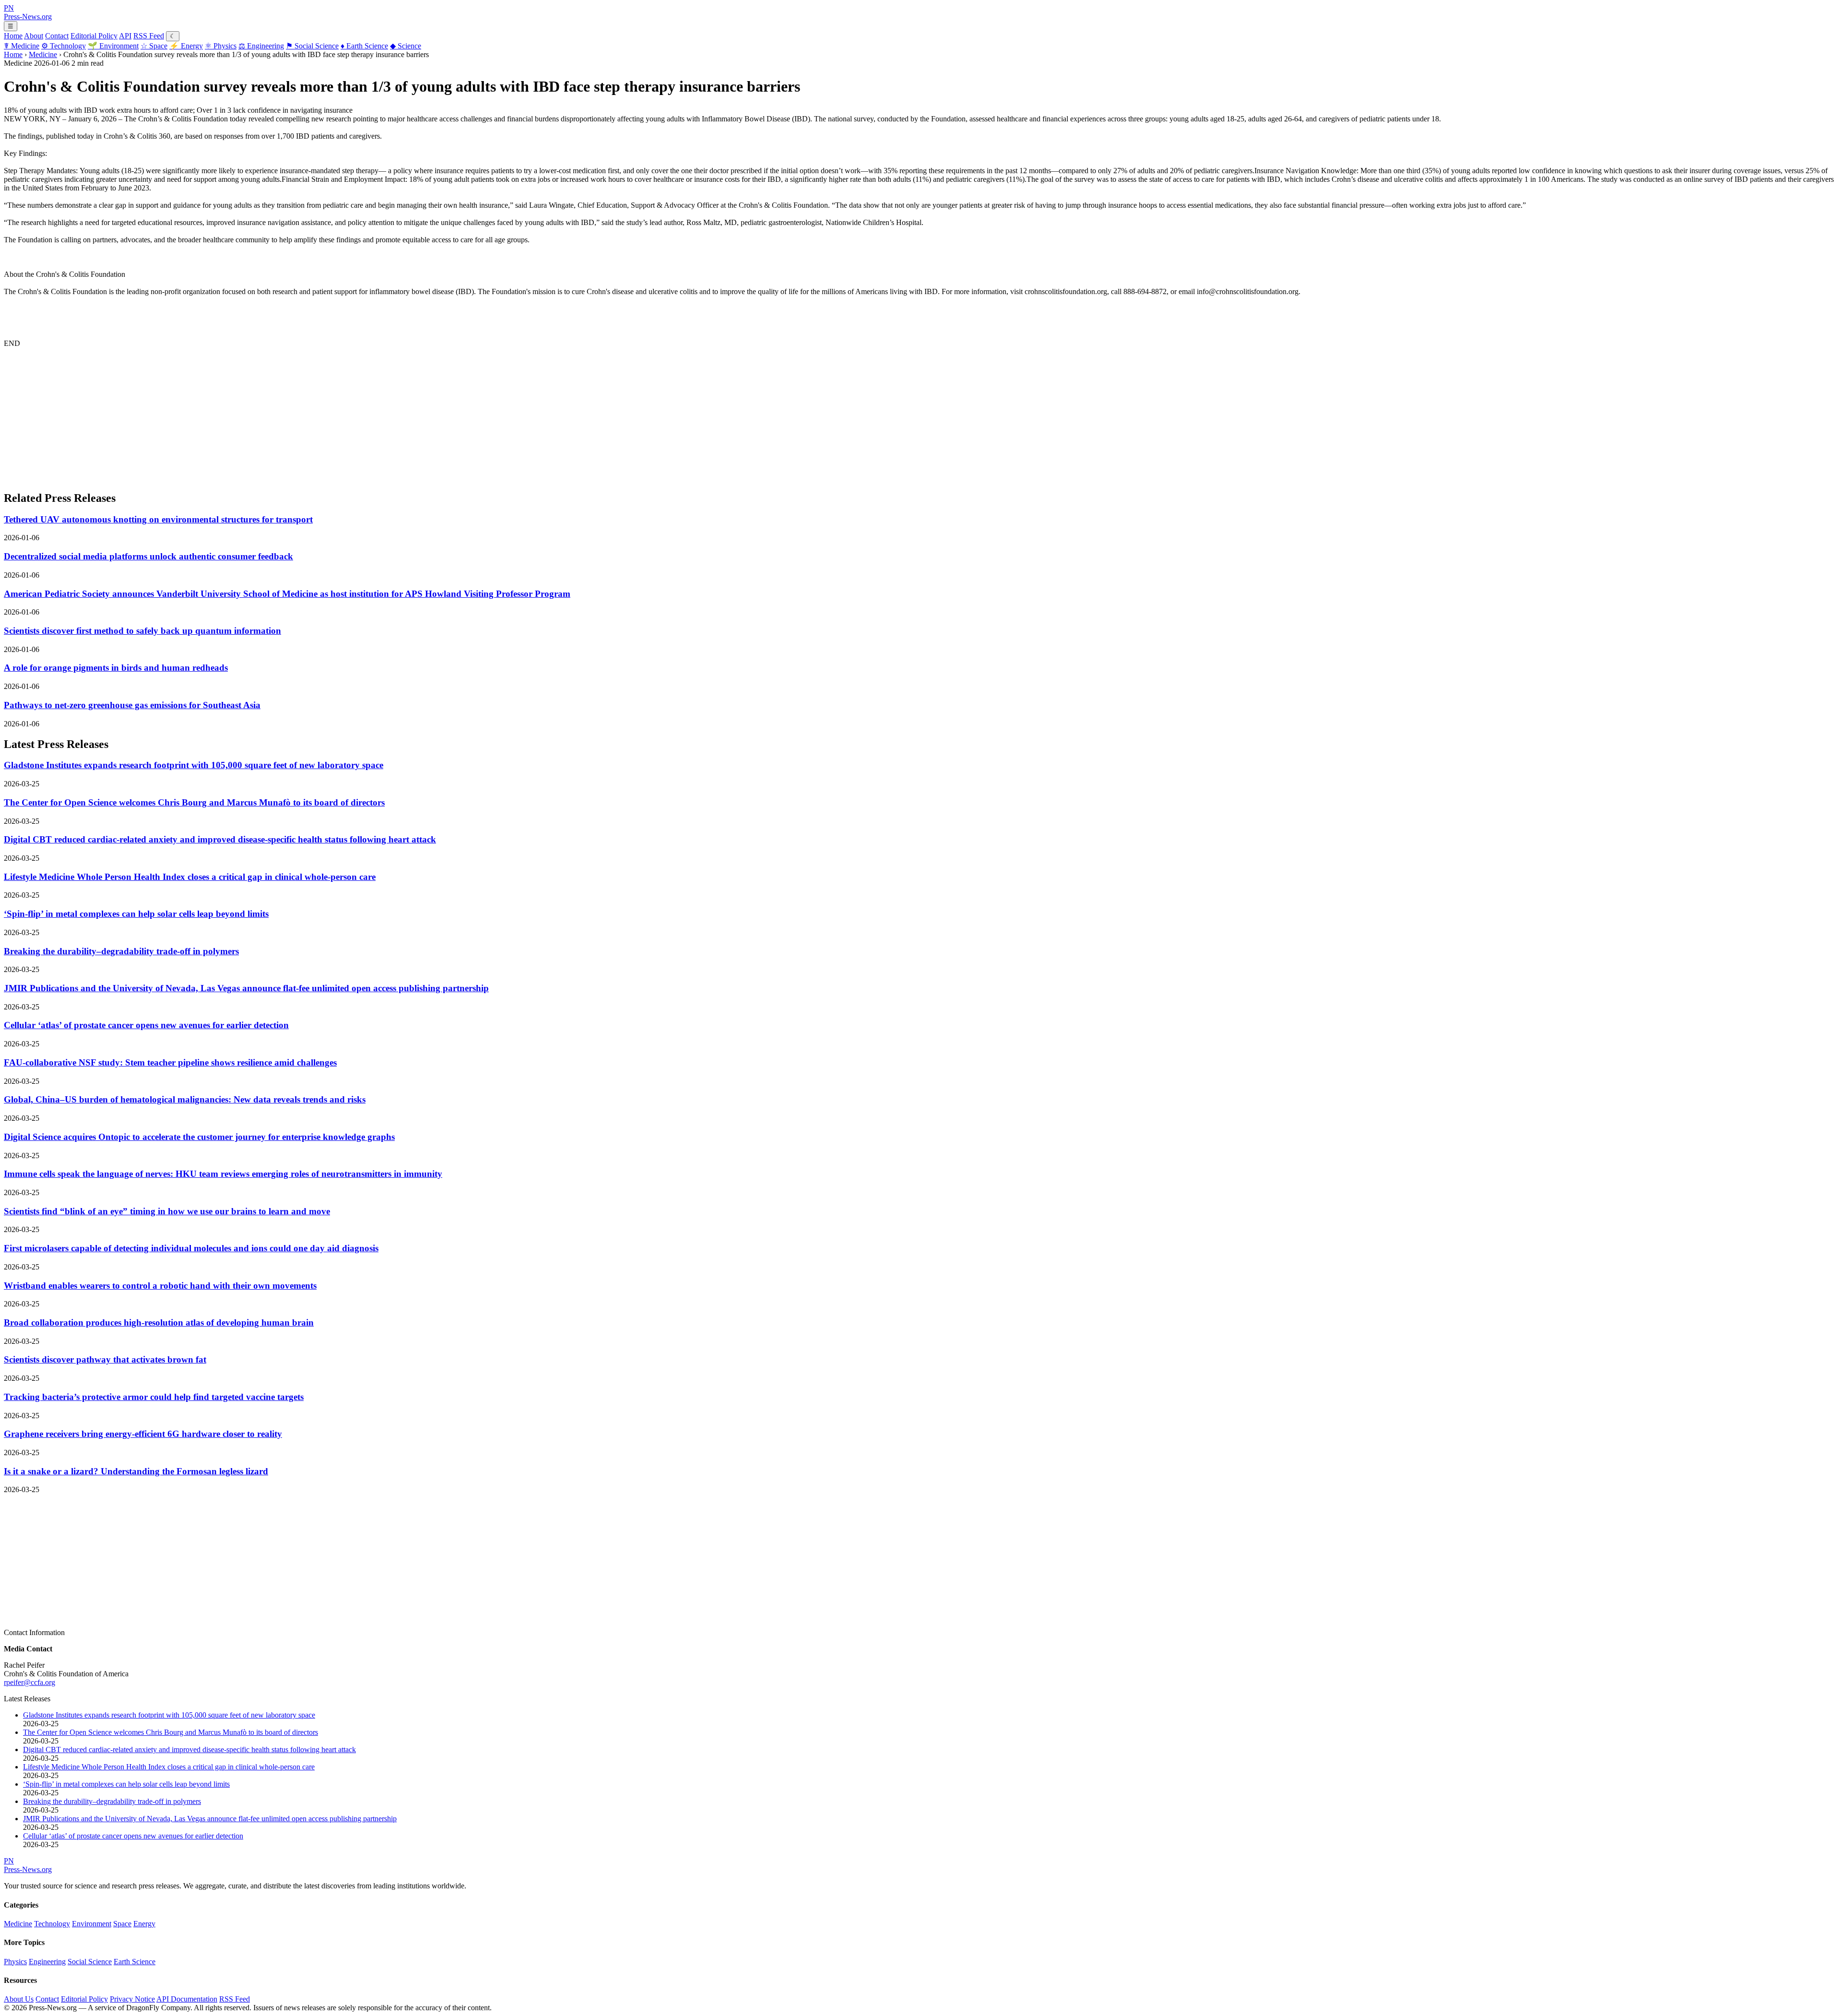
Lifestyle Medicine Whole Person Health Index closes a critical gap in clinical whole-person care (190, 877)
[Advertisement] (292, 415)
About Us (19, 1999)
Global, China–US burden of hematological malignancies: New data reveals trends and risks (185, 1099)
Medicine (22, 46)
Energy (186, 46)
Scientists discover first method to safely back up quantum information (142, 631)
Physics (221, 46)
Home (13, 36)
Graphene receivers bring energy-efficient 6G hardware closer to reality (143, 1434)
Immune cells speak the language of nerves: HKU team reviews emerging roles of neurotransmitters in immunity (223, 1174)
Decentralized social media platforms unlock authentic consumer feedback (148, 556)
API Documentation (187, 1999)
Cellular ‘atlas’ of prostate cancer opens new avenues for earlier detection (146, 1025)
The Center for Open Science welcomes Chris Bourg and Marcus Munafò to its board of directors (194, 802)
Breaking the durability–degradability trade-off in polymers (121, 951)
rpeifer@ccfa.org (30, 1682)
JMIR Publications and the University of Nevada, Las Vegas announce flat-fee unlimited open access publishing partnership (246, 988)
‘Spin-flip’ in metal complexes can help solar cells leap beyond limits (136, 914)
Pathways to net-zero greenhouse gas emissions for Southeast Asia (132, 705)
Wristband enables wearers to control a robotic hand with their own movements (160, 1286)
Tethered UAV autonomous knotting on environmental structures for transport (158, 519)
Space (154, 46)
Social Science (312, 46)
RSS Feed (149, 36)
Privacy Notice (132, 1999)
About (34, 36)
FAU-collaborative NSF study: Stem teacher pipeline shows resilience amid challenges (170, 1062)
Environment (113, 46)
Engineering (261, 46)
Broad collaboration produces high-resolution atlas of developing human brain (159, 1322)
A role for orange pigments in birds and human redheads (116, 668)
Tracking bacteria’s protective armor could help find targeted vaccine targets (154, 1397)
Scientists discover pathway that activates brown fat (105, 1359)
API (125, 36)
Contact (57, 36)
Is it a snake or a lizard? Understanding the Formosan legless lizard (136, 1471)
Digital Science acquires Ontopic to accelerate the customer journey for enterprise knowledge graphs (199, 1137)
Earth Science (364, 46)
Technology (64, 46)
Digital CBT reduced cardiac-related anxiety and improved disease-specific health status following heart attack (220, 839)
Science (406, 46)
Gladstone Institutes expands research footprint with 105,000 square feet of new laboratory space (194, 765)
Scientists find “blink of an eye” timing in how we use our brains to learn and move (167, 1211)
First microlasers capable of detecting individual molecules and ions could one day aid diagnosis (191, 1248)
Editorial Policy (94, 36)
